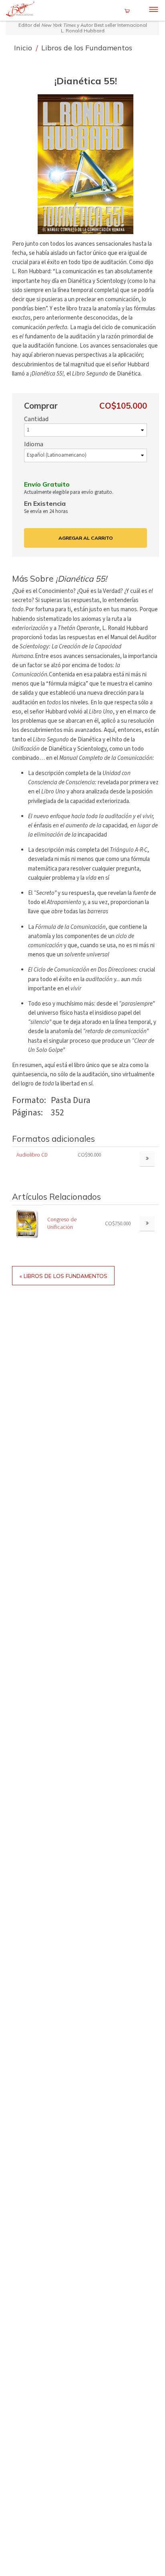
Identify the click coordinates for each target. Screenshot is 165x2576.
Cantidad (36, 419)
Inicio (24, 48)
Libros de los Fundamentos (87, 48)
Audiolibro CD (32, 1155)
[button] (85, 164)
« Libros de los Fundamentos (63, 1276)
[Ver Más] (147, 1224)
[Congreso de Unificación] (27, 1223)
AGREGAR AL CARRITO (86, 538)
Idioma (34, 444)
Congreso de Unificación (62, 1223)
